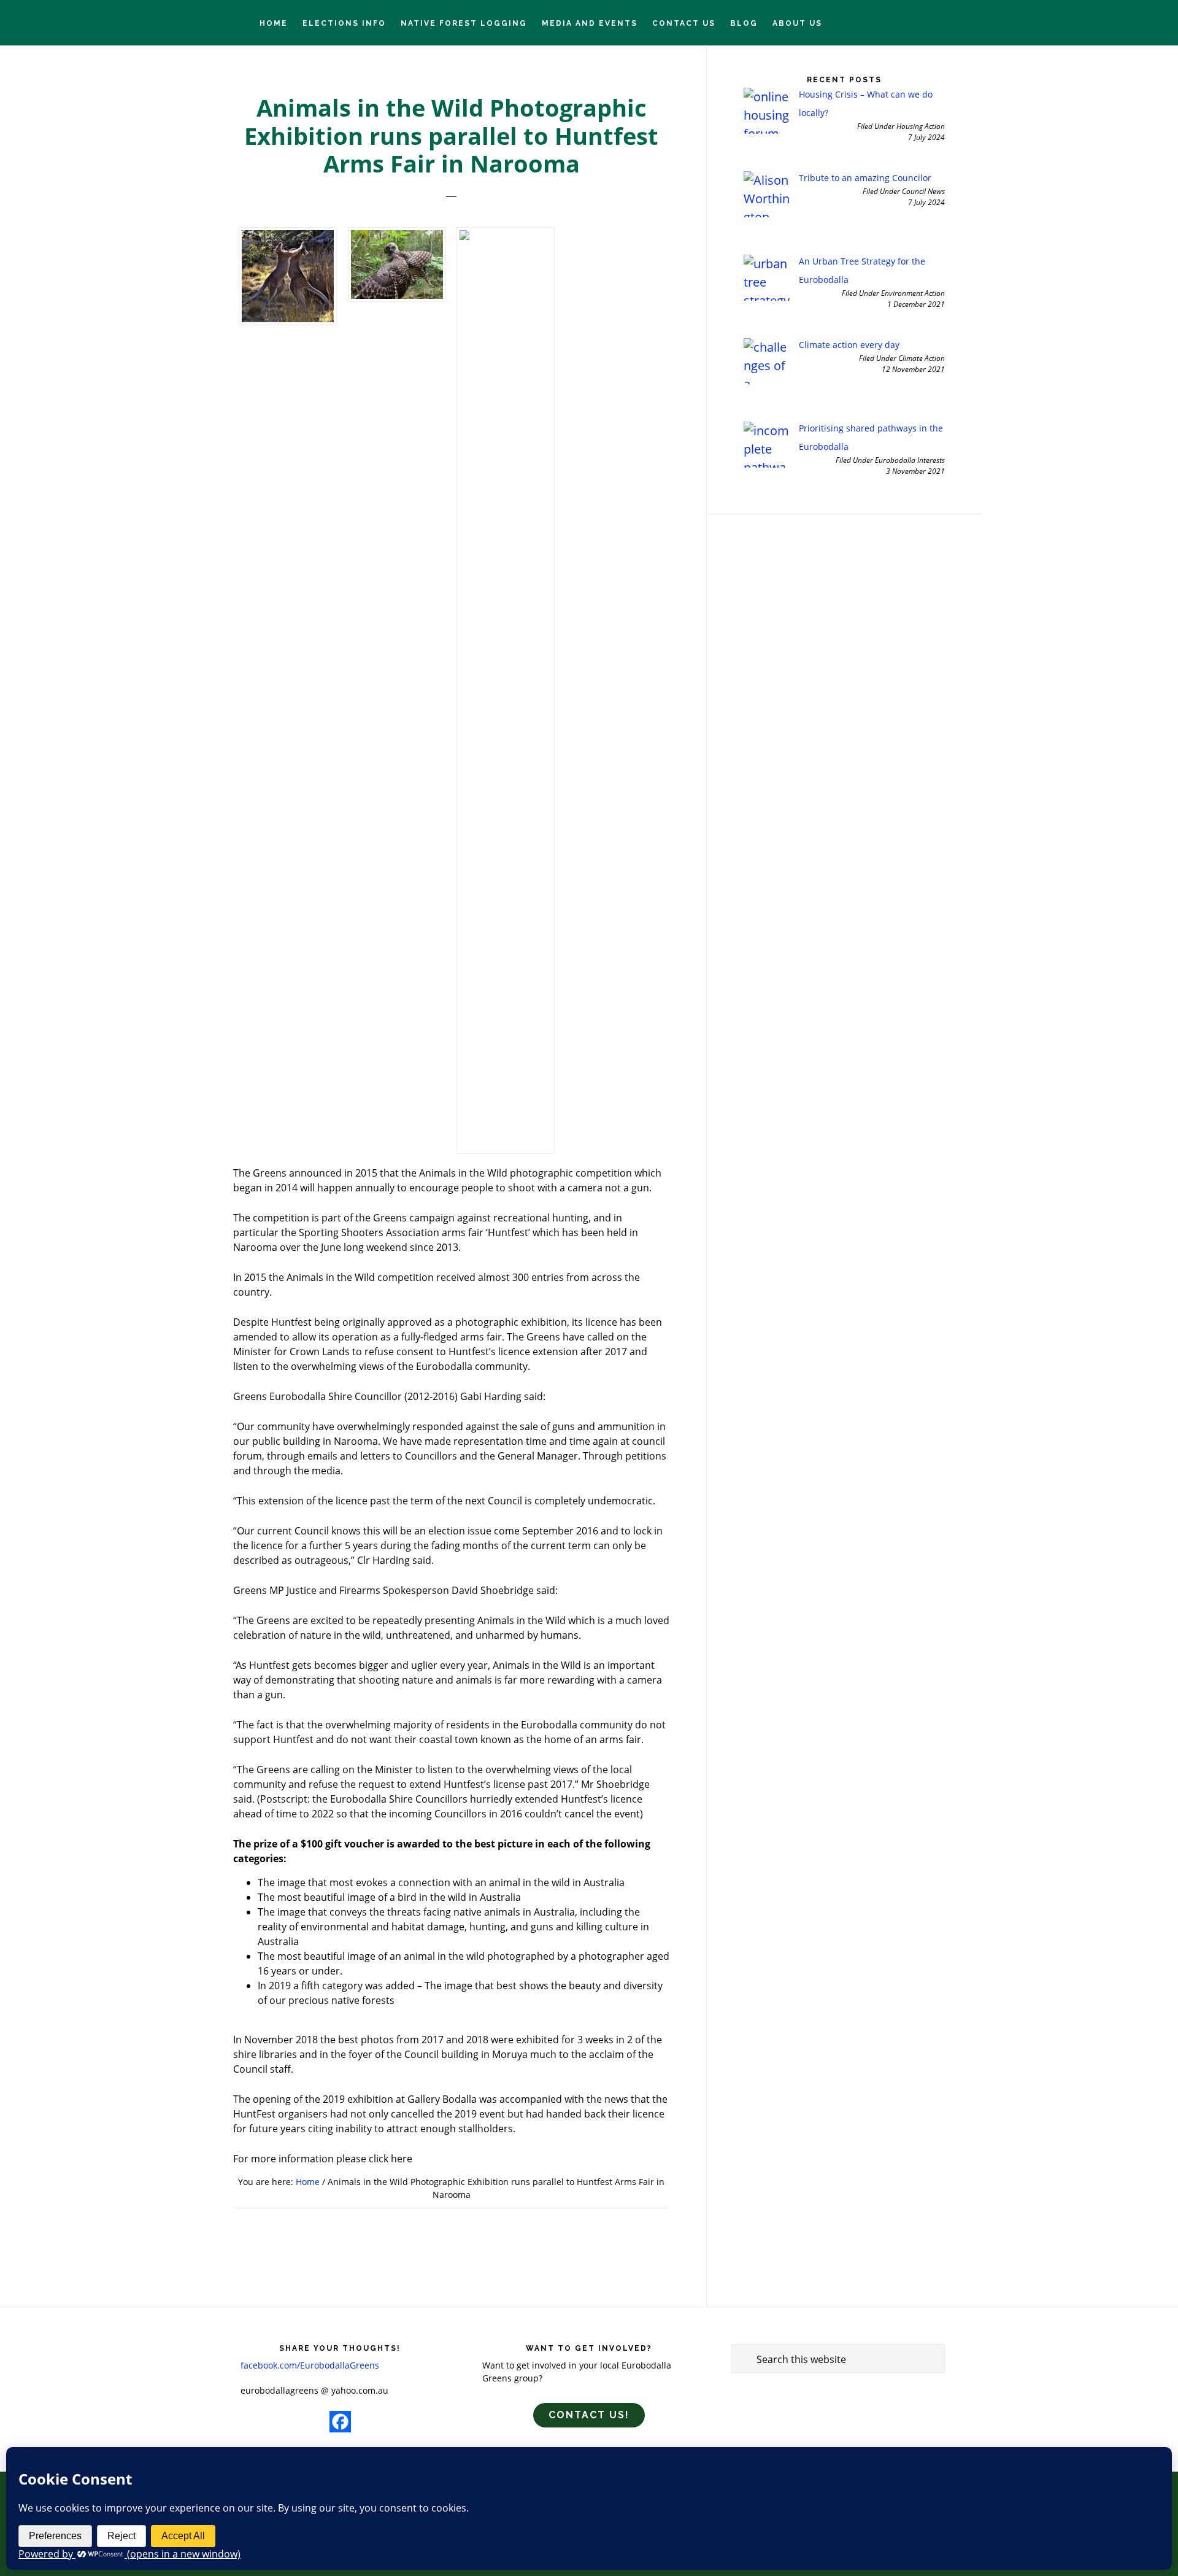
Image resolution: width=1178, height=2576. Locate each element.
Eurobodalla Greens (80, 22)
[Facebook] (340, 2422)
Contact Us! (589, 2415)
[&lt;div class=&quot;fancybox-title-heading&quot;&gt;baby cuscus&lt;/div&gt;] (506, 690)
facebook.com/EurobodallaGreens (310, 2365)
